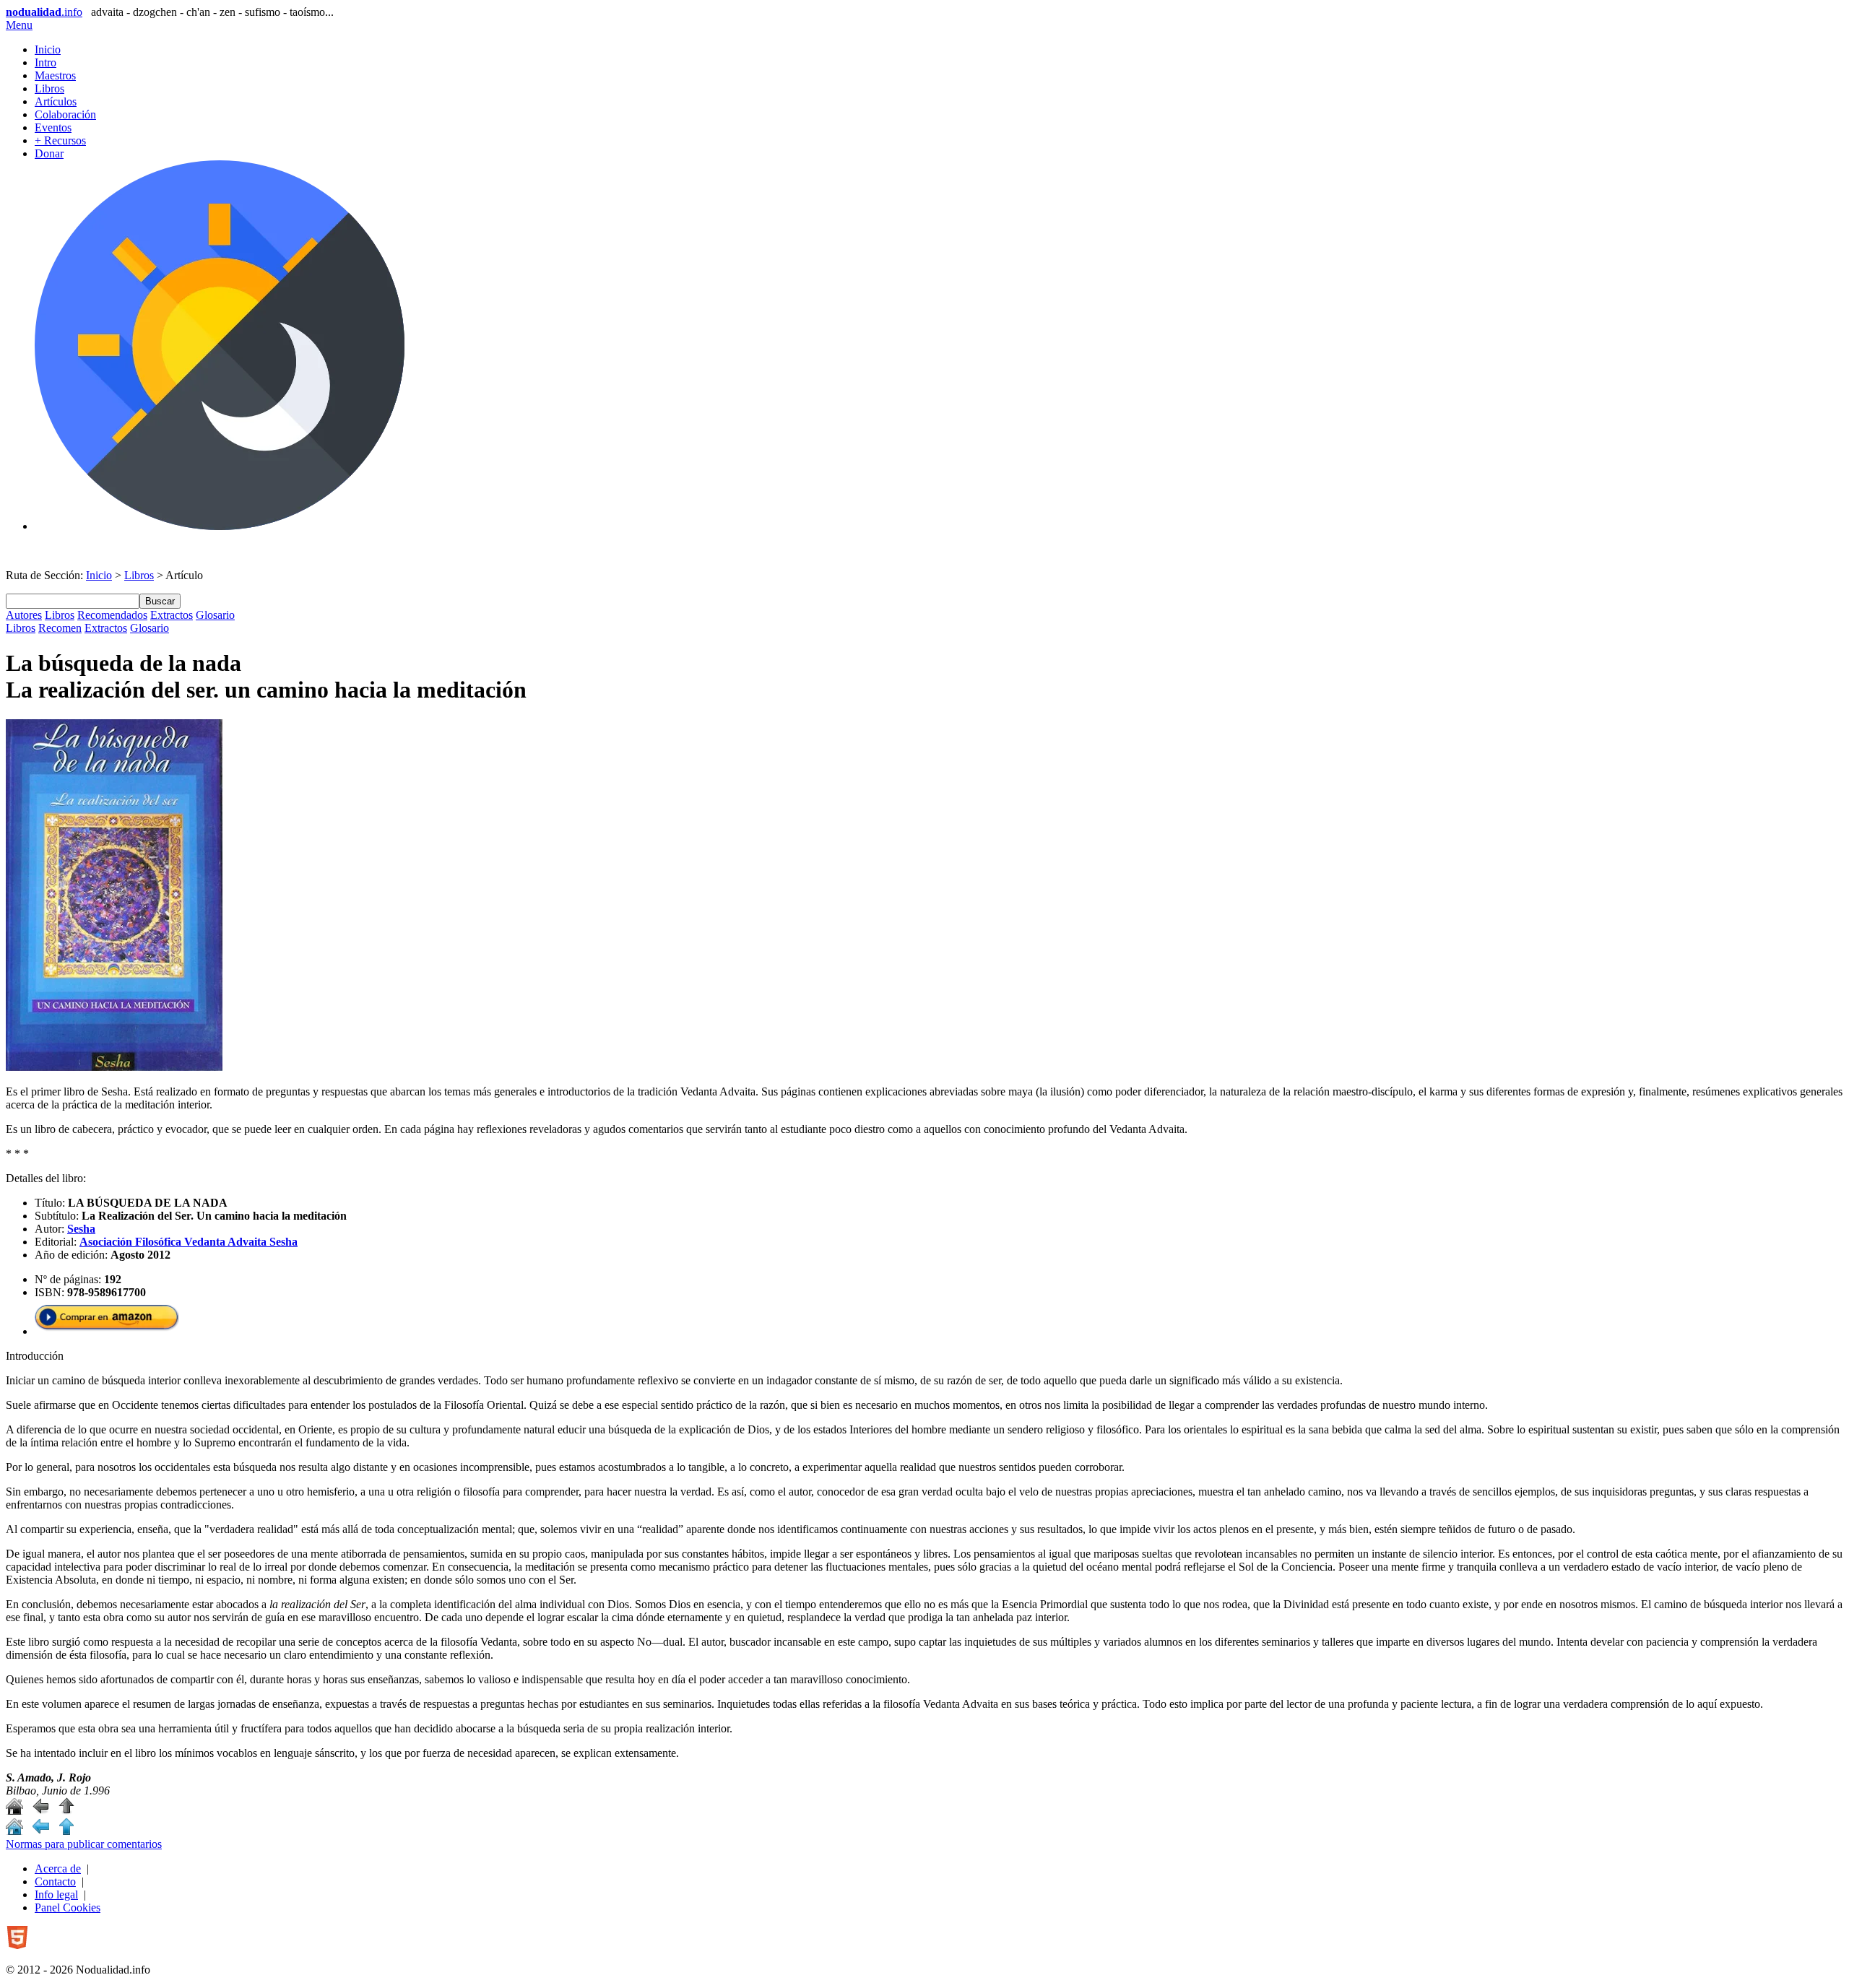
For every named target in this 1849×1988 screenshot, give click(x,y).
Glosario (215, 615)
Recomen (60, 628)
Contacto (55, 1881)
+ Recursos (60, 140)
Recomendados (112, 615)
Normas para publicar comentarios (84, 1844)
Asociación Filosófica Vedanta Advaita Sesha (189, 1242)
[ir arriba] (66, 1811)
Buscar (160, 601)
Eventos (53, 127)
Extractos (172, 615)
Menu (19, 25)
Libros (49, 88)
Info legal (56, 1894)
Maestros (55, 75)
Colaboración (65, 114)
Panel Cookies (68, 1907)
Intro (46, 62)
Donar (49, 153)
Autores (24, 615)
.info (44, 12)
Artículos (56, 101)
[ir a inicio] (14, 1811)
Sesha (81, 1229)
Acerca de (58, 1868)
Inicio (48, 49)
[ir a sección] (40, 1811)
